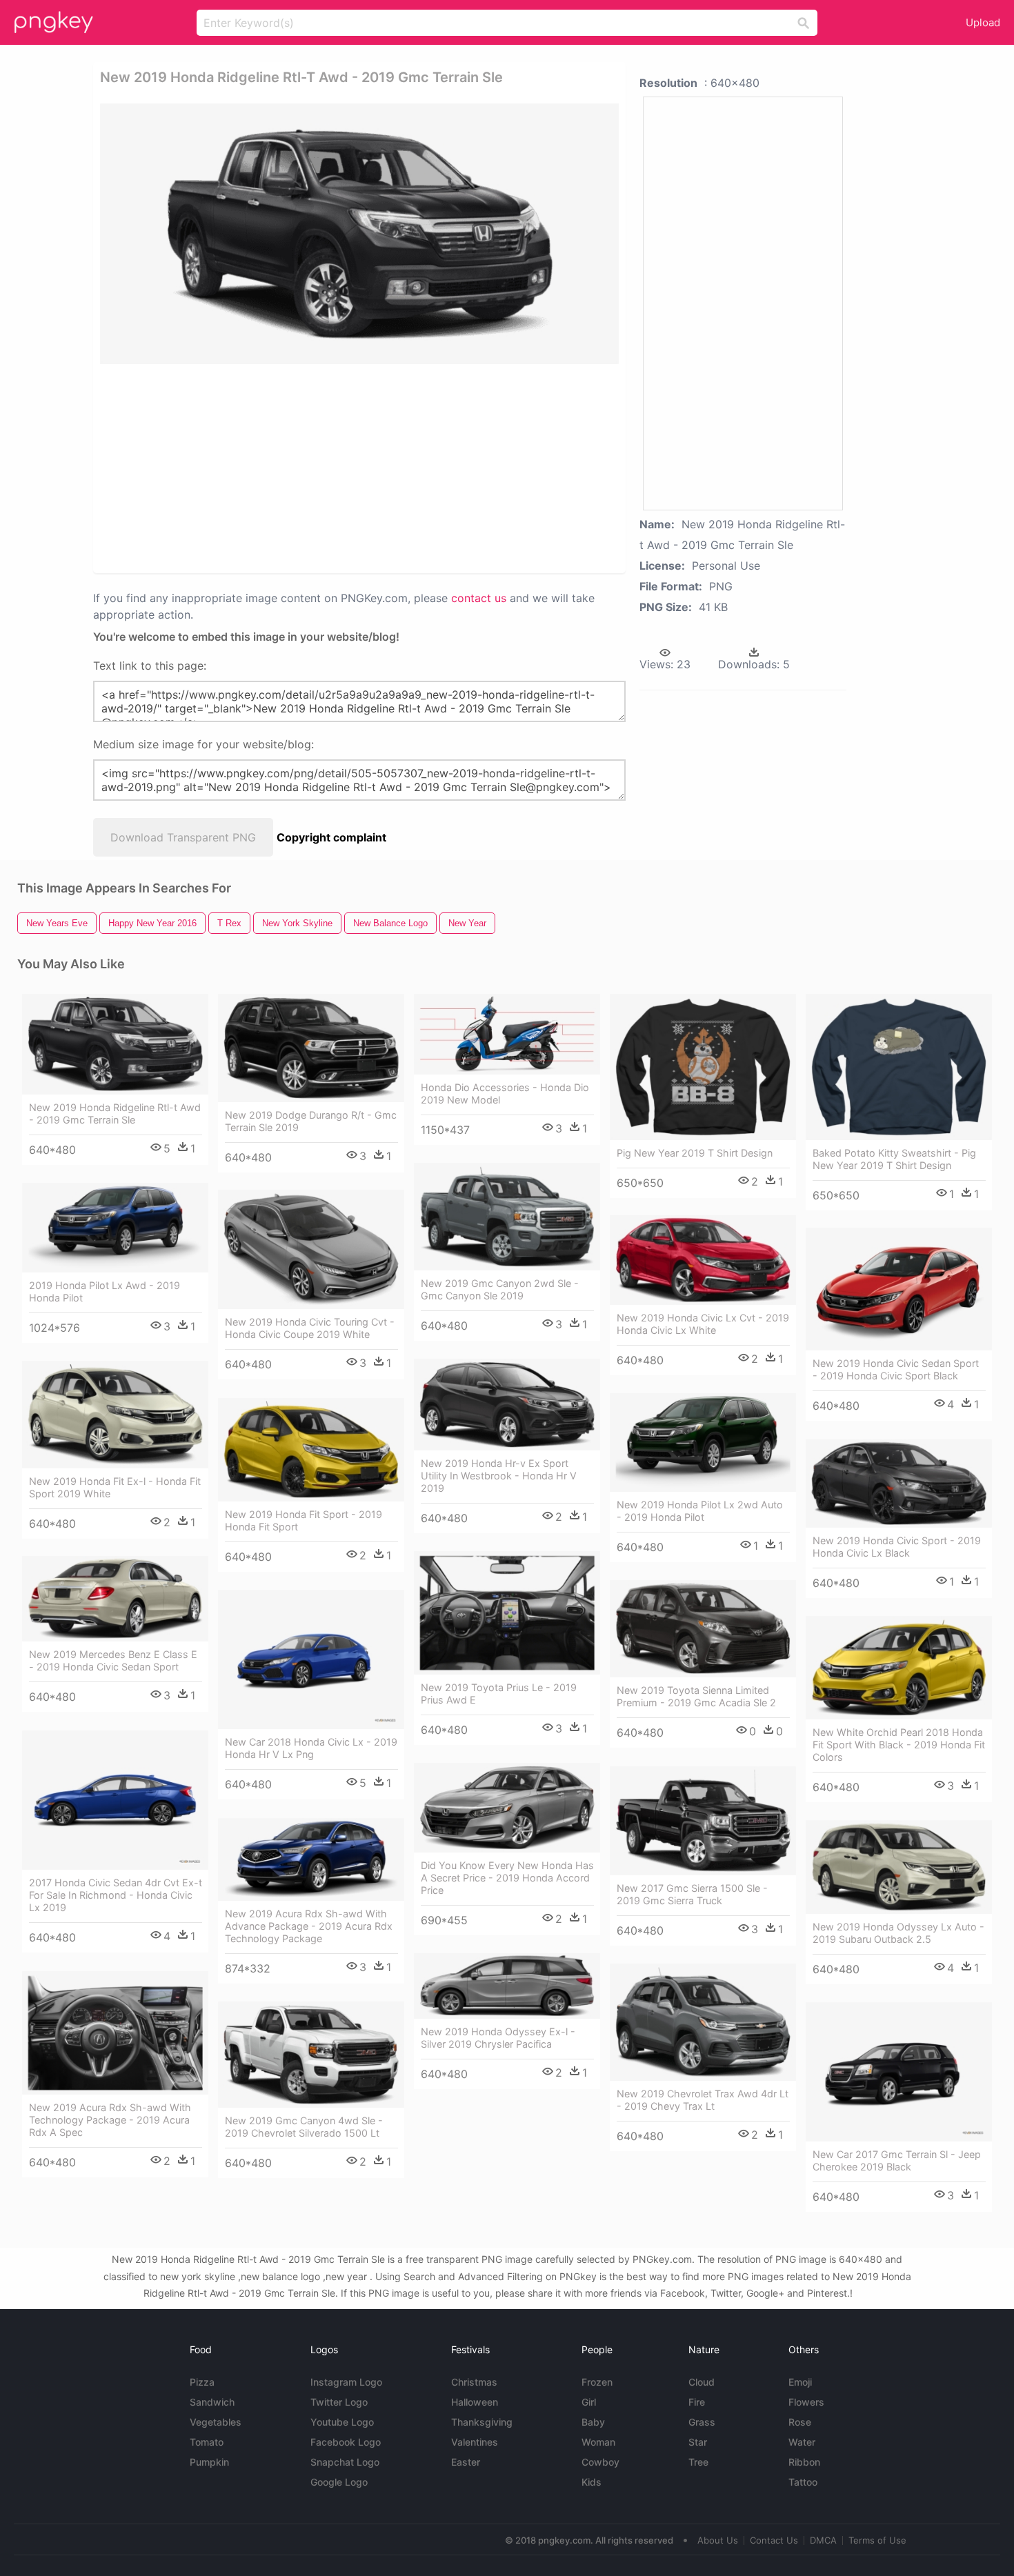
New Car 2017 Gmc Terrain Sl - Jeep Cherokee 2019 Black (897, 2160)
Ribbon (804, 2462)
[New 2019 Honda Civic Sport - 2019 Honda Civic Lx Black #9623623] (899, 1484)
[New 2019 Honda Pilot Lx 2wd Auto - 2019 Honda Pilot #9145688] (703, 1442)
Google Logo (339, 2482)
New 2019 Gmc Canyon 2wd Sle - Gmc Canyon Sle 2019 (500, 1289)
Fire (697, 2402)
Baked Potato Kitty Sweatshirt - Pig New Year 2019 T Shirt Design (894, 1159)
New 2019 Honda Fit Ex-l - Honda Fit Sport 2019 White (115, 1487)
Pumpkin (209, 2462)
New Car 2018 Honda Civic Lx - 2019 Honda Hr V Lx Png (311, 1748)
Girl (589, 2402)
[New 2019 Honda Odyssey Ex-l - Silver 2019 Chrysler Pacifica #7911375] (507, 1986)
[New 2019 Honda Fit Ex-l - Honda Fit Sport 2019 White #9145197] (115, 1415)
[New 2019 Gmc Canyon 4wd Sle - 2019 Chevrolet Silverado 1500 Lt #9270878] (311, 2055)
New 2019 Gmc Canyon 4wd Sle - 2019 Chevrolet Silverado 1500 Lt (304, 2127)
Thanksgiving (482, 2422)
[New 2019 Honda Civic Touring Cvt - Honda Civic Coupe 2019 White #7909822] (311, 1249)
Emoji (800, 2382)
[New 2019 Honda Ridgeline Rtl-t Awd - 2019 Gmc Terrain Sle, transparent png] (359, 234)
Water (802, 2442)
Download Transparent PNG (183, 837)
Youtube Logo (342, 2422)
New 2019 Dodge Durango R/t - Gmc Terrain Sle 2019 (311, 1121)
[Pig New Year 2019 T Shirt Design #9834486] (703, 1067)
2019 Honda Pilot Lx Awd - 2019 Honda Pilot (105, 1291)
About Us (718, 2540)
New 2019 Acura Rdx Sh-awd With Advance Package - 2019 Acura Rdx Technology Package (309, 1926)
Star (698, 2442)
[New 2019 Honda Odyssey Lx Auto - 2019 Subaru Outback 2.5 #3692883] (899, 1867)
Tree (698, 2462)
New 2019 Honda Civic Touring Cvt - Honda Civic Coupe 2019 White (310, 1328)
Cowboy (600, 2462)
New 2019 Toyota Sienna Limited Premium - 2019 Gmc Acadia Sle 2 (696, 1696)
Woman (598, 2442)
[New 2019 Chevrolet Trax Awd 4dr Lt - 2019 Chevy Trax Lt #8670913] (703, 2022)
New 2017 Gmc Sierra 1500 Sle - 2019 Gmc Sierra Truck (692, 1894)
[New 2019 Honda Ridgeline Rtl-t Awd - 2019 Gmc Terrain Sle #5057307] (115, 1044)
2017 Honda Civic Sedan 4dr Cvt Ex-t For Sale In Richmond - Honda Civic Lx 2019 (116, 1895)
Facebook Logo (346, 2442)
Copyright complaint (331, 837)
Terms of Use (877, 2540)
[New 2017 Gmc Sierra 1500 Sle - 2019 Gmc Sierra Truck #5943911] (703, 1821)
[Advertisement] (265, 468)
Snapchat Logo (345, 2462)
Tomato (207, 2442)
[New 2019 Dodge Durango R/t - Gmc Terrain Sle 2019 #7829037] (311, 1048)
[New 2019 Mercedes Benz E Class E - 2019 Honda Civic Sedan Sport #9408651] (115, 1599)
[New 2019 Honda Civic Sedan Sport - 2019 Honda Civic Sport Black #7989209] (899, 1289)
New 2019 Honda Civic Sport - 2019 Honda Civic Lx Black (897, 1547)
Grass (702, 2422)
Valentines (475, 2442)
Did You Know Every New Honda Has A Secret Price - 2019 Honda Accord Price (507, 1878)
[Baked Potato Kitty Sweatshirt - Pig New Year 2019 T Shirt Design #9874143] (899, 1067)
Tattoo (803, 2482)
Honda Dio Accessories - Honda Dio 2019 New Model (505, 1094)
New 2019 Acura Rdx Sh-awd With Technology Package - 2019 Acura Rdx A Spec (110, 2120)
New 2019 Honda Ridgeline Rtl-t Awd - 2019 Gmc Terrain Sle (115, 1114)
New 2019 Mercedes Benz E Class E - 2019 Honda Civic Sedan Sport (113, 1660)
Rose (800, 2422)
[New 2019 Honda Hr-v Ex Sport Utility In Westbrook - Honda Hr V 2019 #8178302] (507, 1405)
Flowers (806, 2402)
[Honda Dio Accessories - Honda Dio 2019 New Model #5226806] (507, 1034)
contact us (479, 598)
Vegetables (216, 2422)
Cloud (702, 2382)
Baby (593, 2422)
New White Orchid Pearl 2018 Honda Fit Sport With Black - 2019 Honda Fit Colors (899, 1745)
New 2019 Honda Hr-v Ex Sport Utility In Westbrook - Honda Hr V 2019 (499, 1476)
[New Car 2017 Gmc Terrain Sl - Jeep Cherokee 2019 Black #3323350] (899, 2072)
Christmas (474, 2382)
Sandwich (212, 2402)
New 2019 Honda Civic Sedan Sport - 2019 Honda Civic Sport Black (896, 1369)
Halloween (475, 2402)
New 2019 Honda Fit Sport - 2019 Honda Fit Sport (304, 1520)
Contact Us (774, 2540)
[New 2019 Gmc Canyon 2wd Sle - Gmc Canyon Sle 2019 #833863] (507, 1217)
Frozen (597, 2382)
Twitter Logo (339, 2402)
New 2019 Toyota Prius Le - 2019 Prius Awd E (499, 1694)
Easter (466, 2462)
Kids (591, 2482)
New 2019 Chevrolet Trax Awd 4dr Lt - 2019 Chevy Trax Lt (703, 2100)
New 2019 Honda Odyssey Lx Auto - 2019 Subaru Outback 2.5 (898, 1933)
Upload (983, 22)
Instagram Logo (346, 2382)
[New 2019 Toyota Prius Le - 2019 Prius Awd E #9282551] (507, 1613)
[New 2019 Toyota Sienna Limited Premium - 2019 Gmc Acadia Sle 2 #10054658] (703, 1629)
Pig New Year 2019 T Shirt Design (695, 1153)
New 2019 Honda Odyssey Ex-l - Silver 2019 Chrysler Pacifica (498, 2038)
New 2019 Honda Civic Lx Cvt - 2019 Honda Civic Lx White (703, 1324)
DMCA (823, 2540)
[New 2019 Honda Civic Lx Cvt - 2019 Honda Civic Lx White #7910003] (703, 1260)
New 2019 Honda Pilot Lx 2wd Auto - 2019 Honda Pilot (700, 1511)
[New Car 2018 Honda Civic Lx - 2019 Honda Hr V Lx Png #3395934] (311, 1660)
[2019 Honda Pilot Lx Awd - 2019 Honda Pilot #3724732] (115, 1228)
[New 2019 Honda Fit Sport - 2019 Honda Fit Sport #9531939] (311, 1450)
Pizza (202, 2382)
